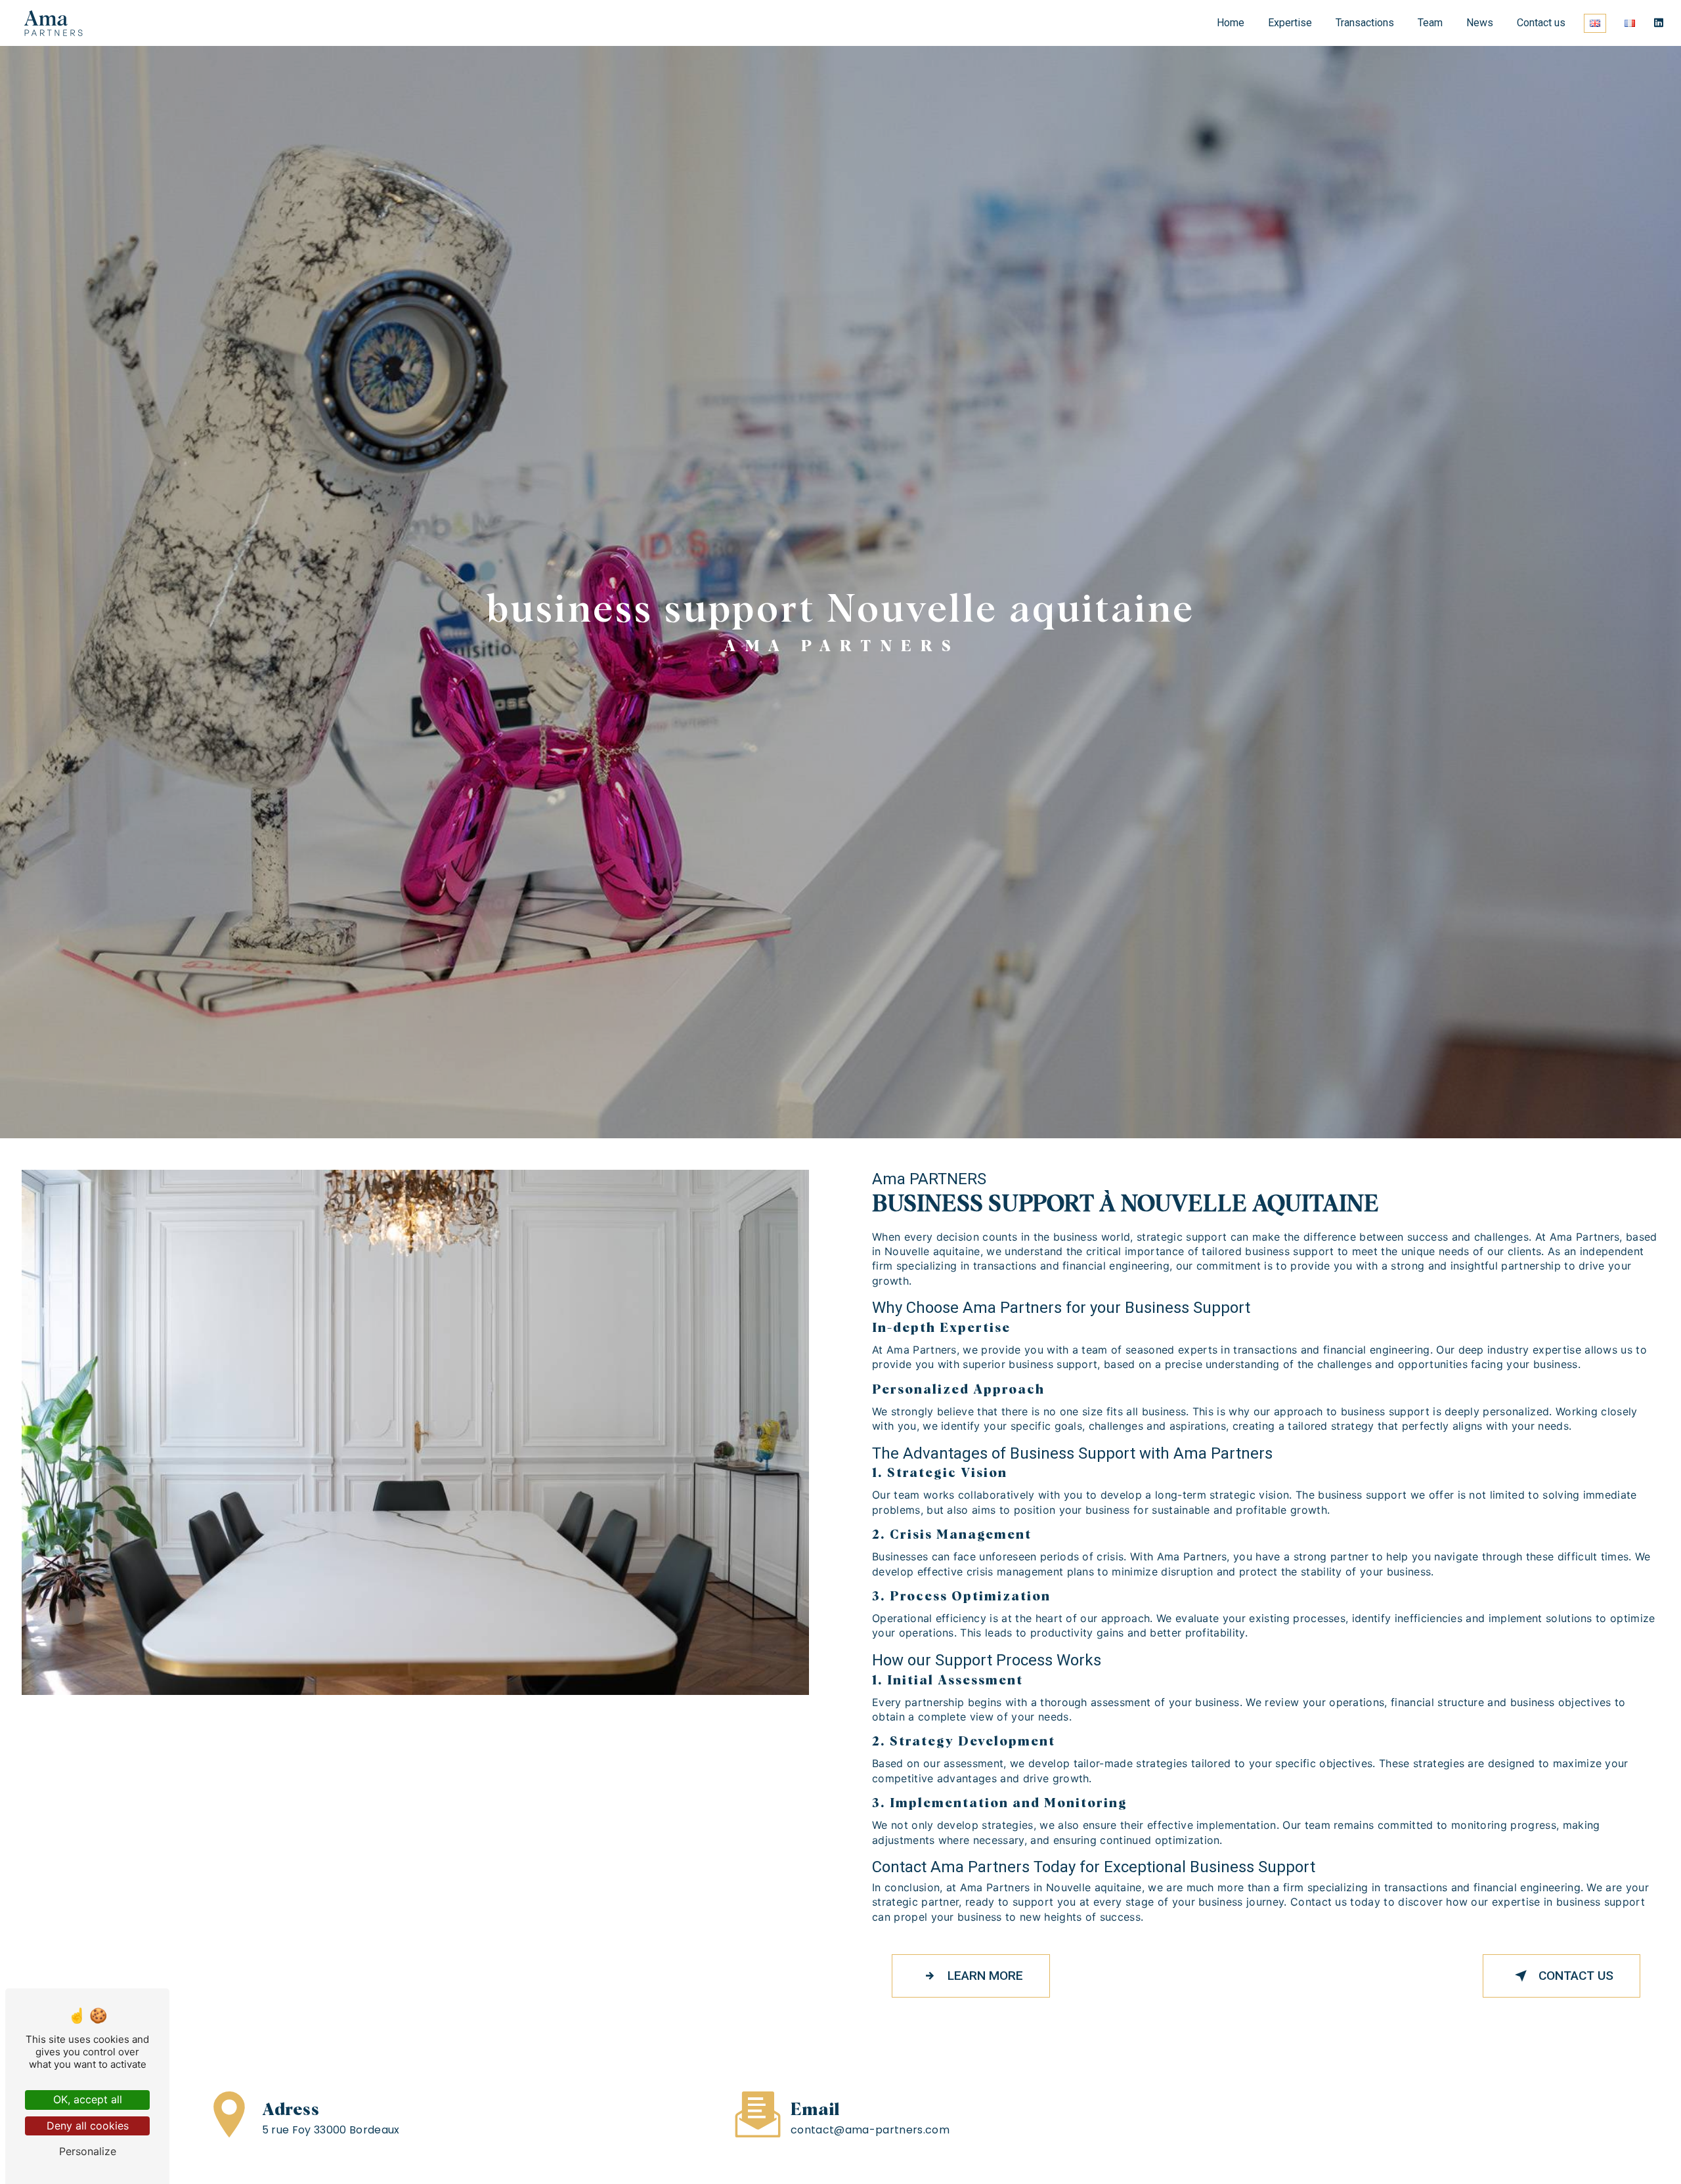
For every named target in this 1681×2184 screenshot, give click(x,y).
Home (1231, 23)
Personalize (88, 2151)
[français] (1630, 23)
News (1480, 23)
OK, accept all (88, 2099)
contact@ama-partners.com (870, 2130)
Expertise (1290, 23)
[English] (1595, 23)
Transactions (1365, 23)
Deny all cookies (88, 2126)
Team (1430, 23)
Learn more (985, 1976)
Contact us (1541, 23)
